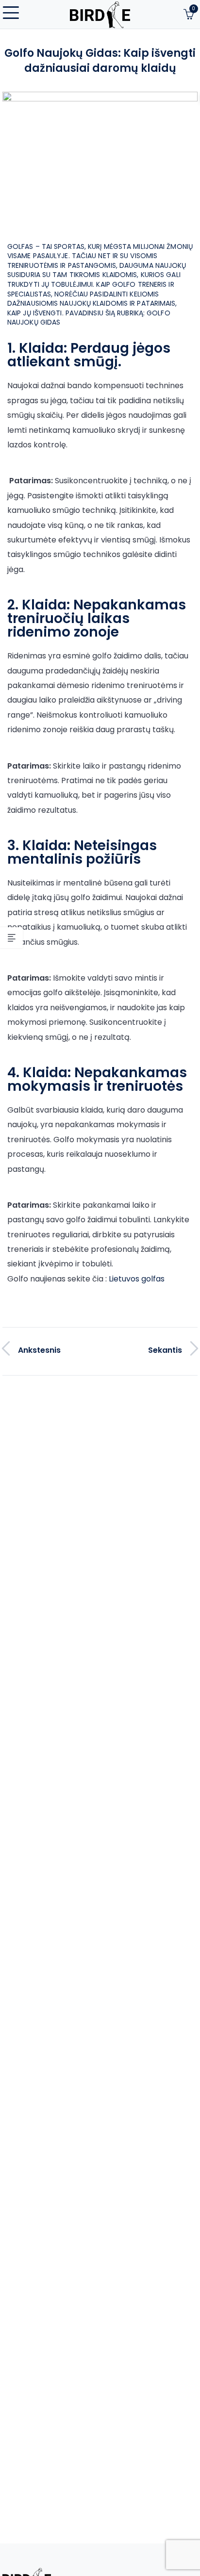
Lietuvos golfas (137, 1279)
